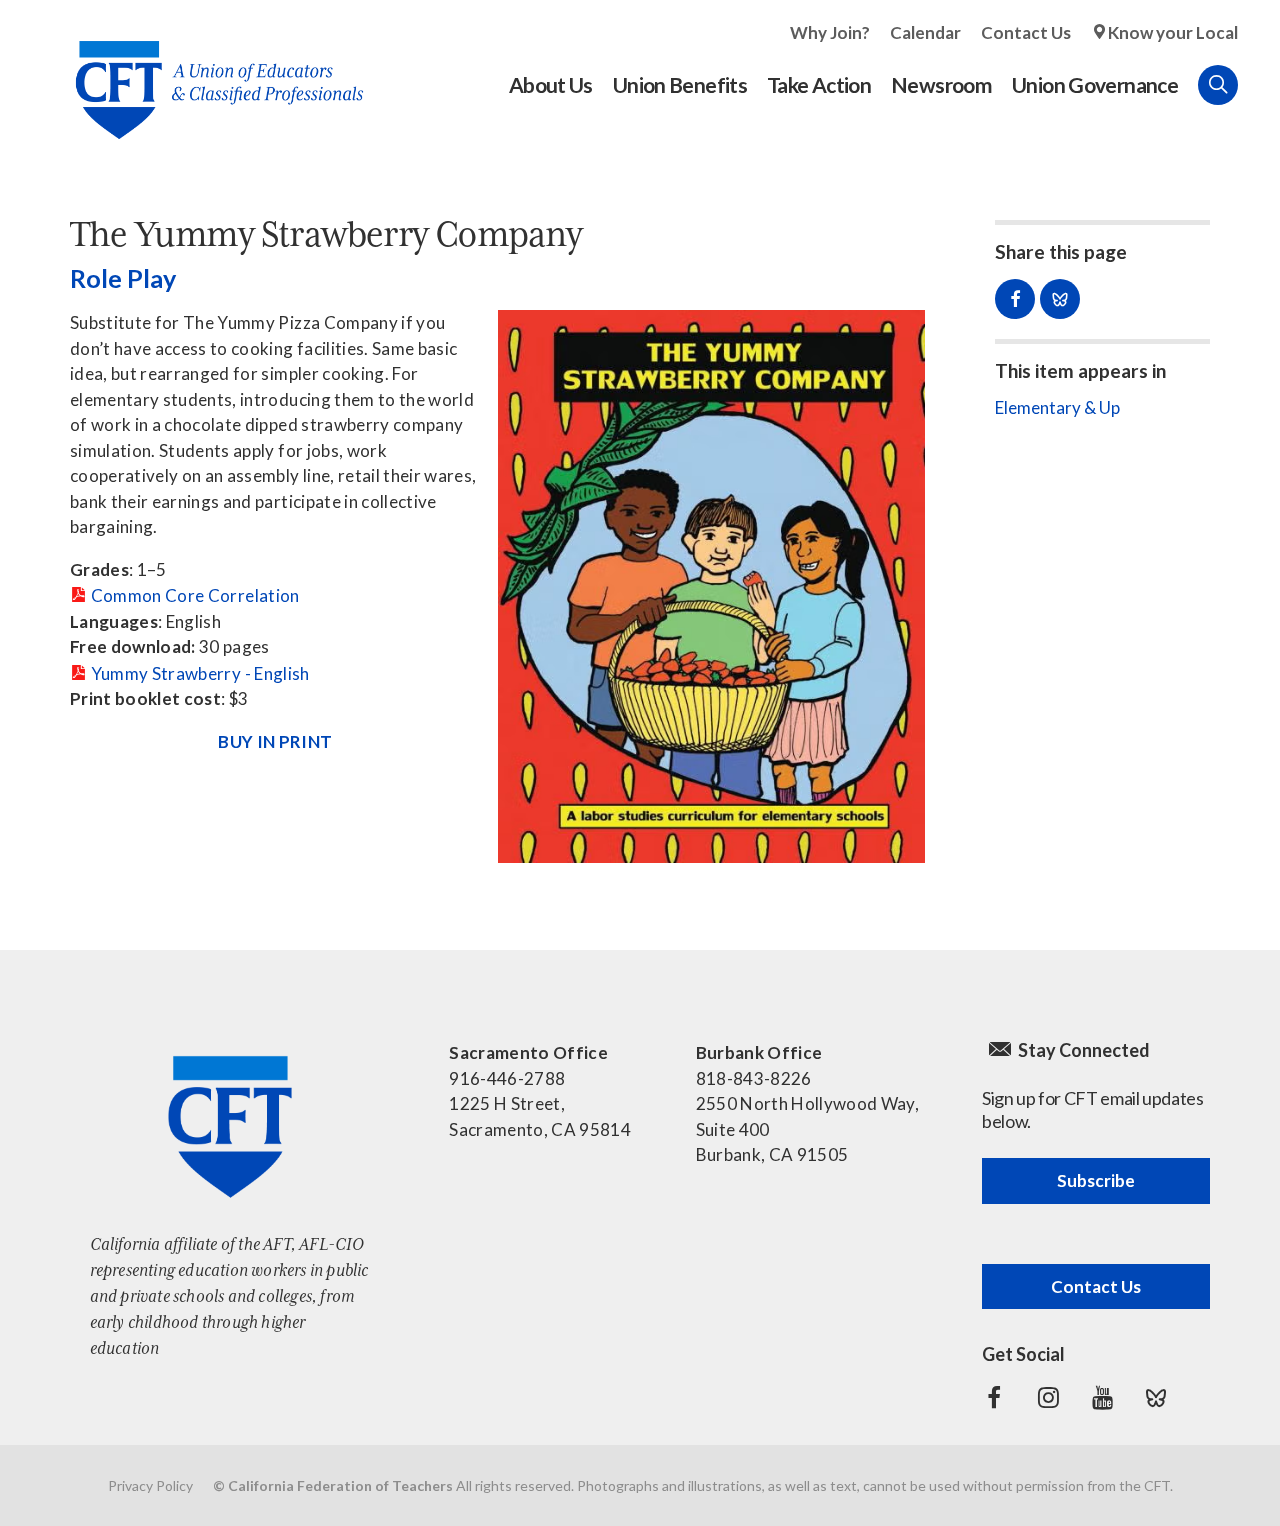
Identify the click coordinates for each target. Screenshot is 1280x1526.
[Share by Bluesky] (1060, 299)
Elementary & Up (1057, 407)
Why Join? (830, 32)
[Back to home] (209, 74)
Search (1218, 85)
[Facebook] (994, 1398)
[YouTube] (1102, 1398)
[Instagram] (1048, 1398)
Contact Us (1026, 32)
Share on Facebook (1015, 299)
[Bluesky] (1156, 1398)
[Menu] (1258, 85)
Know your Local (1173, 32)
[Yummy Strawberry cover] (712, 586)
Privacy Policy (150, 1485)
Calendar (925, 32)
